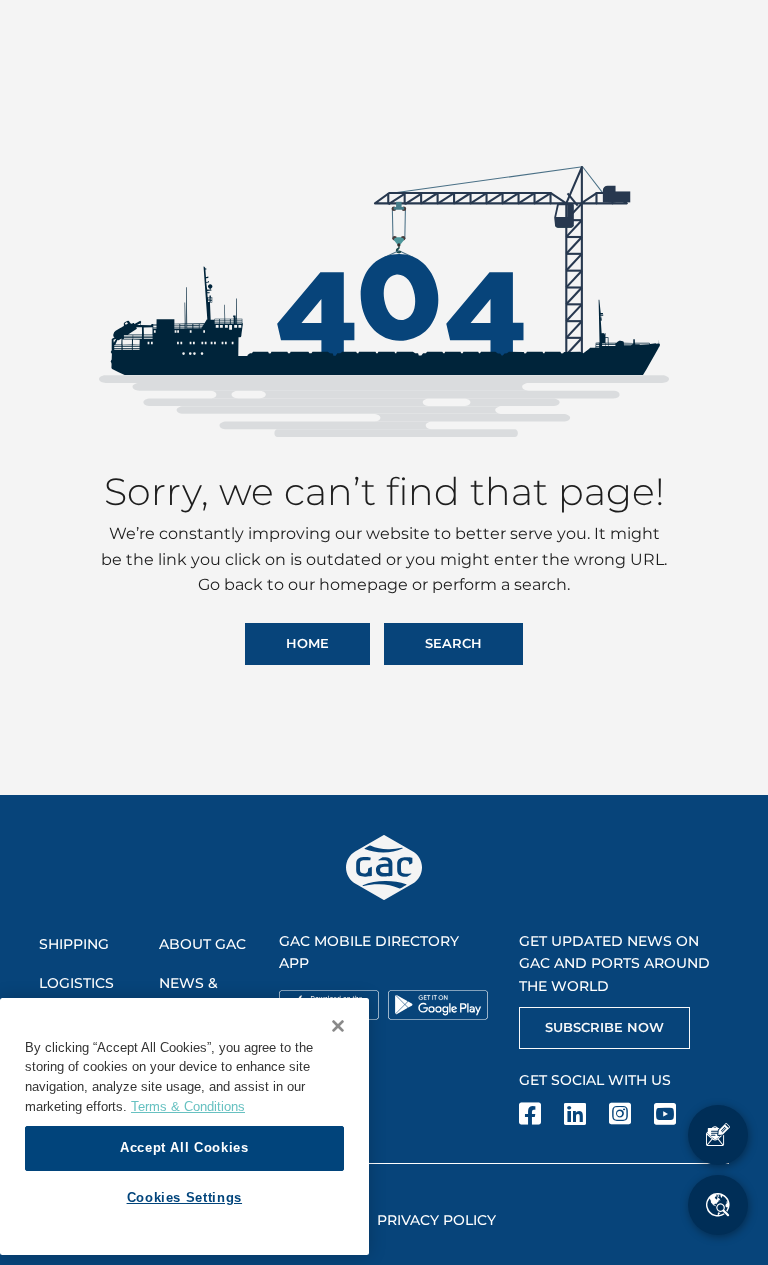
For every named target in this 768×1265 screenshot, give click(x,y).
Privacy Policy (436, 1220)
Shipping (74, 944)
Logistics (76, 983)
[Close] (338, 1026)
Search (453, 643)
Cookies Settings (185, 1197)
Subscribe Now (604, 1027)
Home (307, 643)
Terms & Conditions (188, 1106)
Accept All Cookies (184, 1147)
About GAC (202, 944)
